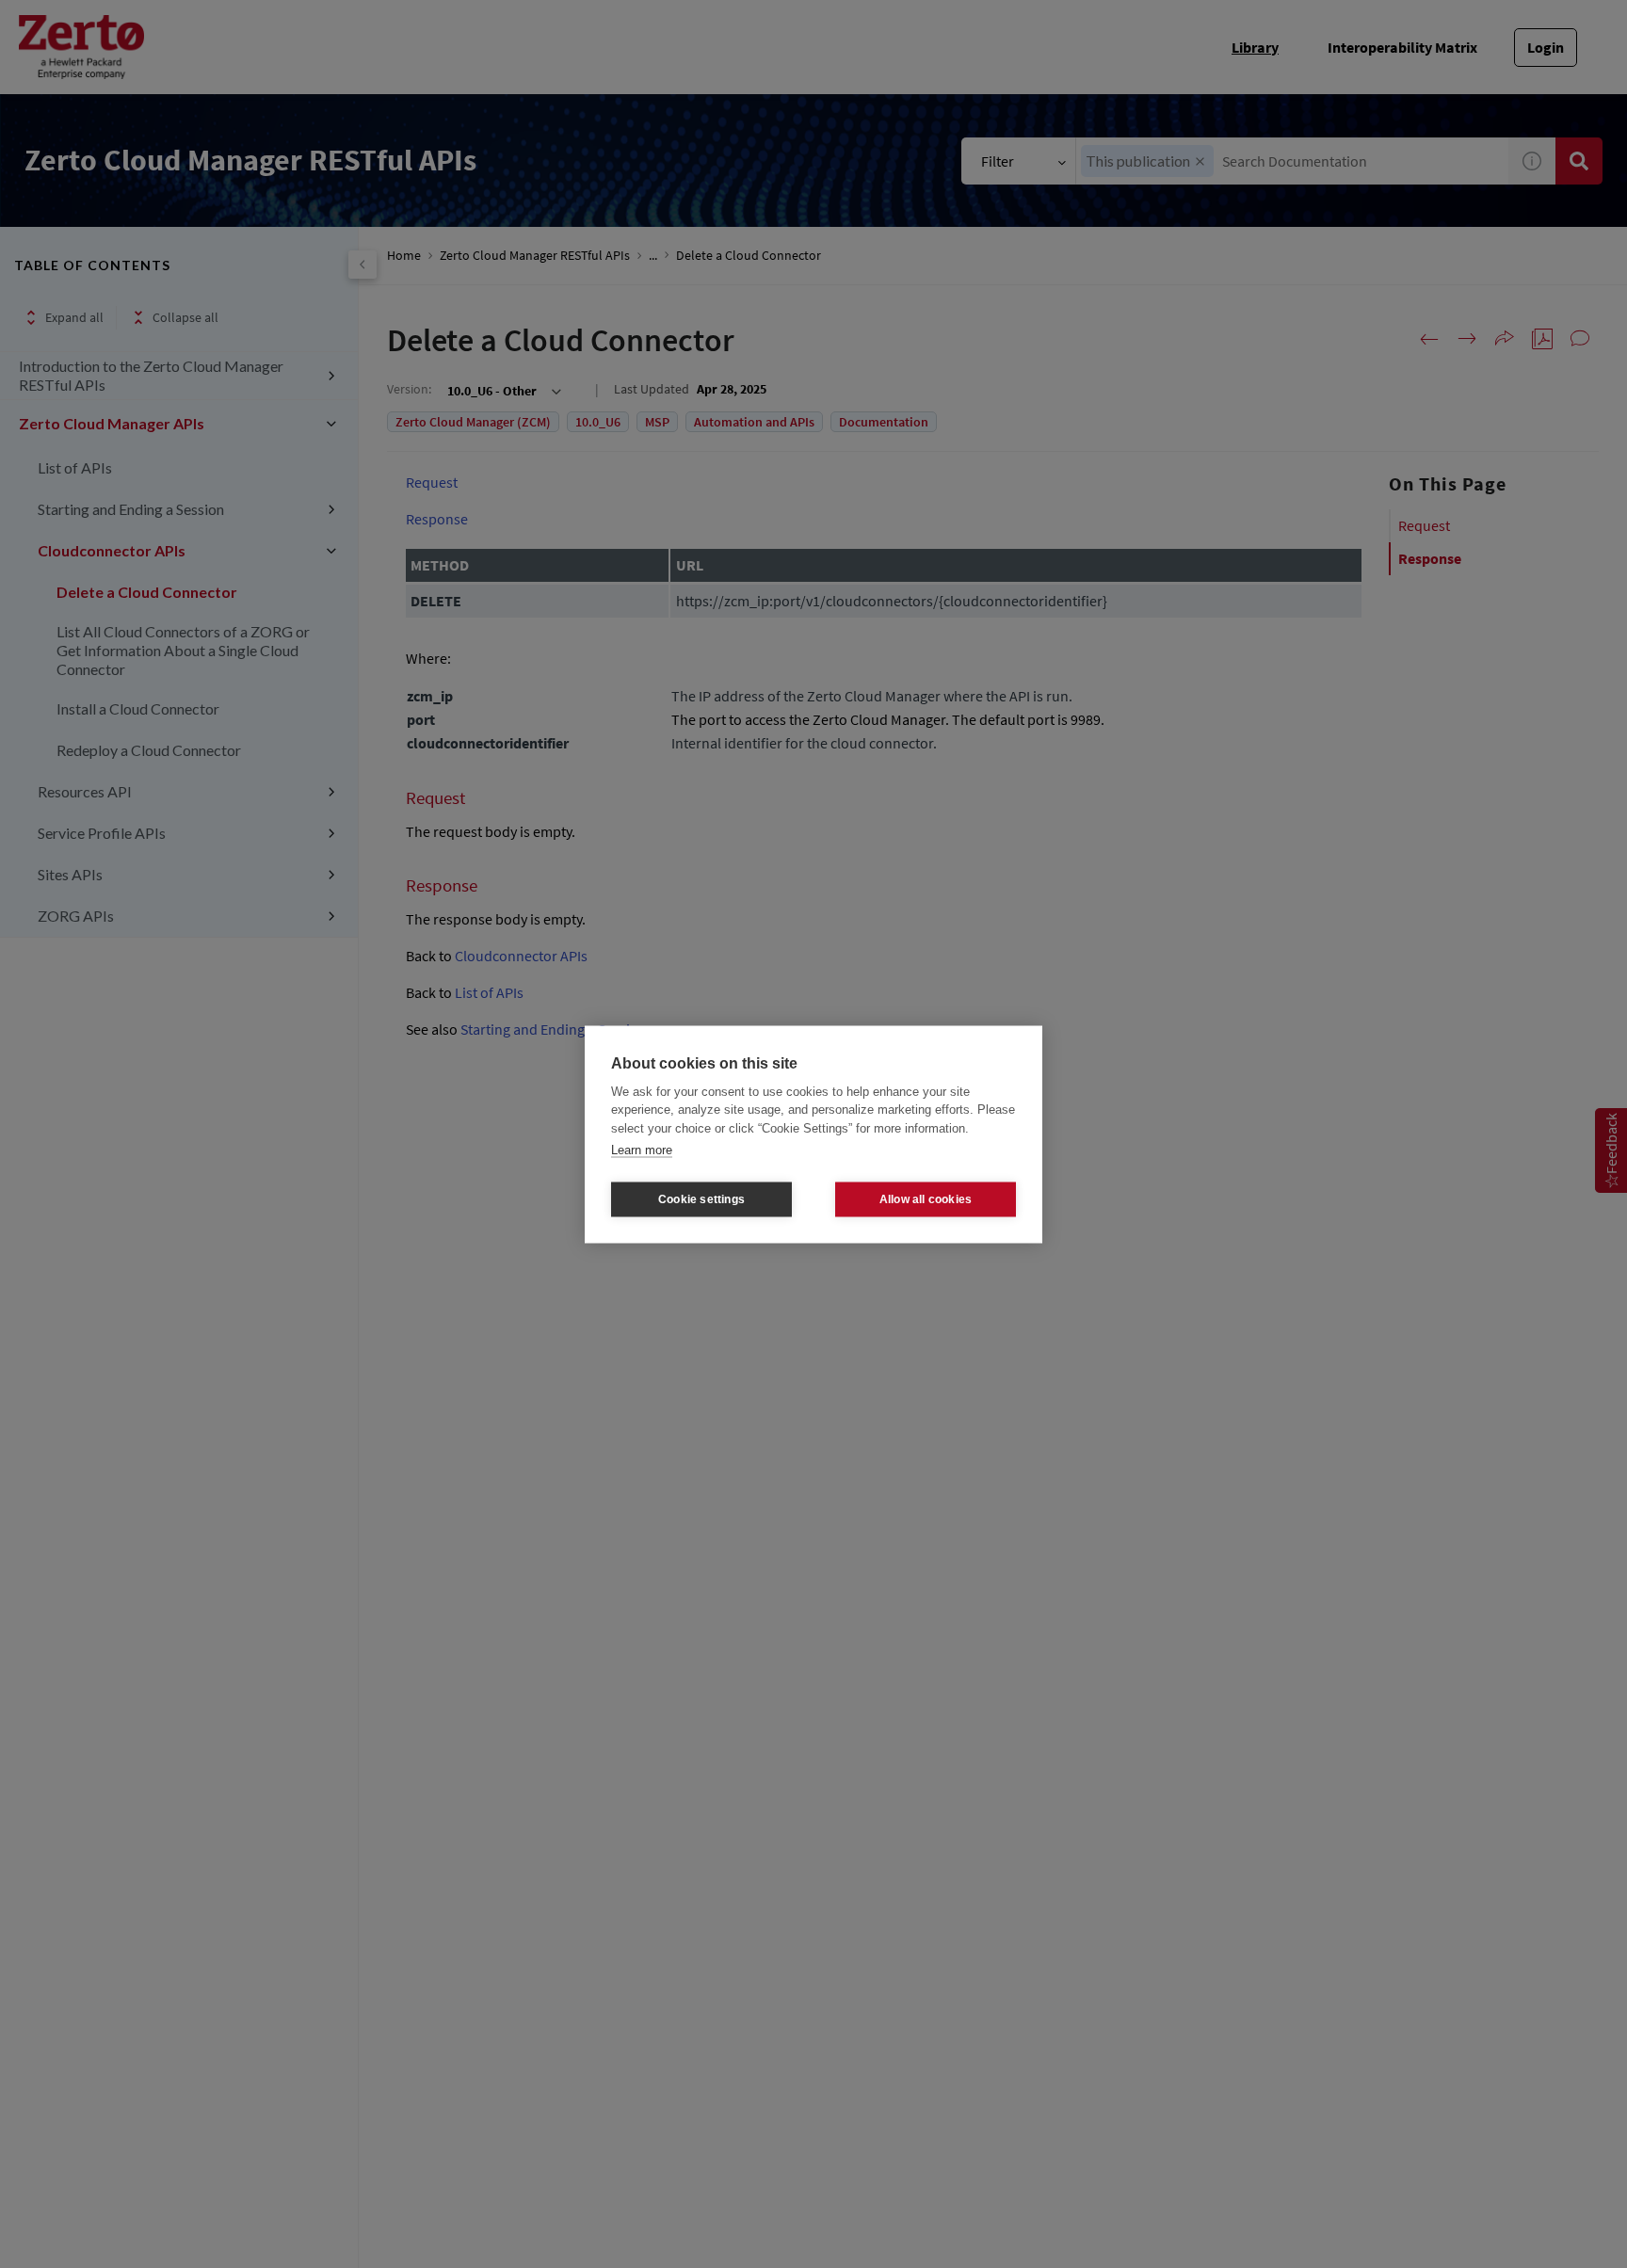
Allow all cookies (926, 1199)
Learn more (642, 1150)
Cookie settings (701, 1199)
